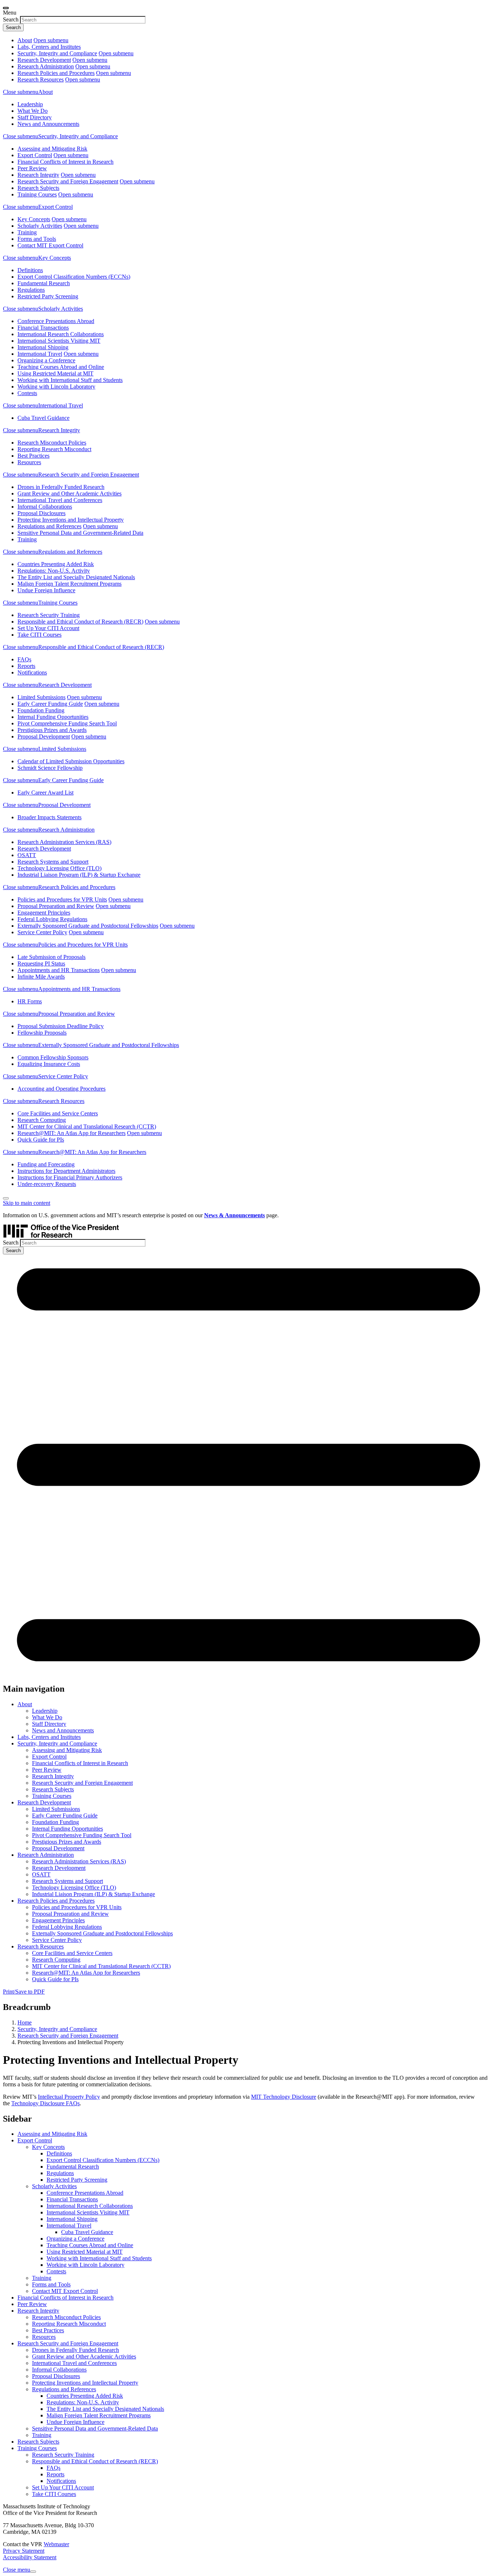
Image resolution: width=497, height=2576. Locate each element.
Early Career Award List (45, 793)
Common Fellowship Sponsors (53, 1057)
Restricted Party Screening (48, 296)
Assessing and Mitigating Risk (52, 149)
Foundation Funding (41, 710)
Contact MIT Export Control (50, 245)
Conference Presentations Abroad (56, 321)
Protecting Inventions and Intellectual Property (71, 520)
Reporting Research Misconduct (54, 449)
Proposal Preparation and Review (56, 906)
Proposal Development (44, 736)
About (25, 40)
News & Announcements (234, 1215)
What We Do (33, 111)
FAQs (24, 659)
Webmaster (56, 2544)
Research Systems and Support (53, 862)
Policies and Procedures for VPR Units (62, 899)
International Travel (40, 354)
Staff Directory (35, 117)
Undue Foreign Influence (46, 590)
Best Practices (33, 456)
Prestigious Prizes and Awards (52, 730)
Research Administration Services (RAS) (64, 842)
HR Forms (30, 1001)
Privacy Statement (24, 2551)
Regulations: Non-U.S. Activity (54, 571)
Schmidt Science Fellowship (50, 768)
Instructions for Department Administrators (66, 1171)
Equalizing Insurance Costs (49, 1064)
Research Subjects (38, 188)
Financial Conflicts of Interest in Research (65, 162)
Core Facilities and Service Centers (58, 1113)
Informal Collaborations (45, 507)
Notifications (32, 672)
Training (27, 232)
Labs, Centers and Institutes (49, 47)
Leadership (30, 104)
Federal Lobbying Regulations (52, 919)
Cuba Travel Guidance (43, 418)
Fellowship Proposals (42, 1033)
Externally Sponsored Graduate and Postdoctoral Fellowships (88, 926)
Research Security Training (49, 615)
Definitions (30, 270)
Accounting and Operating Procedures (61, 1089)
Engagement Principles (44, 913)
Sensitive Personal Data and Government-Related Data (80, 533)
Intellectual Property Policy (69, 2097)
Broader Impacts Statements (49, 817)
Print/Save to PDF (24, 1992)
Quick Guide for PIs (41, 1140)
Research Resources (41, 79)
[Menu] (249, 1673)
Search (11, 19)
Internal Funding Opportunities (53, 717)
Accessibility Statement (30, 2557)
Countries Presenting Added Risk (56, 564)
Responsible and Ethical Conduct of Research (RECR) (80, 622)
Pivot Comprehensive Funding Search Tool (67, 723)
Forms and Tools (37, 239)
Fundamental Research (44, 283)
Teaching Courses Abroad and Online (61, 367)
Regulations (31, 290)
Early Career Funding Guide (50, 704)
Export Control (35, 155)
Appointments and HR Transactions (59, 970)
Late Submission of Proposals (51, 957)
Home (25, 2022)
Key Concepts (34, 219)
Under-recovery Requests (47, 1184)
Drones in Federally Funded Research (61, 487)
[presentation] (6, 8)
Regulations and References (49, 526)
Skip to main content (27, 1203)
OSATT (27, 855)
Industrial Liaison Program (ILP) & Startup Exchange (79, 875)
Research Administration (46, 66)
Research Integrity (38, 175)
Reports (26, 666)
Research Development (44, 60)
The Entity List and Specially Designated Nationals (76, 577)
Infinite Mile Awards (41, 977)
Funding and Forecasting (46, 1164)
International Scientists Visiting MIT (59, 341)
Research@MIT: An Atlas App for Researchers (71, 1133)
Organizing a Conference (46, 360)
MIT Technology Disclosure (284, 2097)
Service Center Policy (42, 932)
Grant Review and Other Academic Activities (69, 493)
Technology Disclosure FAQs (45, 2103)
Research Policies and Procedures (56, 73)
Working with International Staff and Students (70, 380)
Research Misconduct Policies (52, 443)
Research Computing (42, 1120)
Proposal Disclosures (41, 513)
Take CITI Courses (39, 635)
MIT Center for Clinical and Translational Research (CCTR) (87, 1126)
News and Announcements (48, 124)
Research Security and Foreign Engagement (68, 181)
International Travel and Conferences (60, 500)
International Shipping (43, 347)
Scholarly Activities (40, 226)
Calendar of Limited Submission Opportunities (71, 761)
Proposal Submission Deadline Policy (61, 1026)
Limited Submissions (41, 697)
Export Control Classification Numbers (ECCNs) (74, 277)
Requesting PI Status (41, 963)
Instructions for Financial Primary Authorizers (70, 1177)
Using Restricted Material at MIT (55, 373)
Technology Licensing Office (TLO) (59, 868)
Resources (29, 462)
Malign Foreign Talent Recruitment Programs (69, 584)
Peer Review (32, 168)
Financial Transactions (43, 328)
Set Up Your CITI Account (48, 628)
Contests (27, 393)
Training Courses (37, 194)
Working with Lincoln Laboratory (56, 387)
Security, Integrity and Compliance (57, 53)
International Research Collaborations (61, 334)
